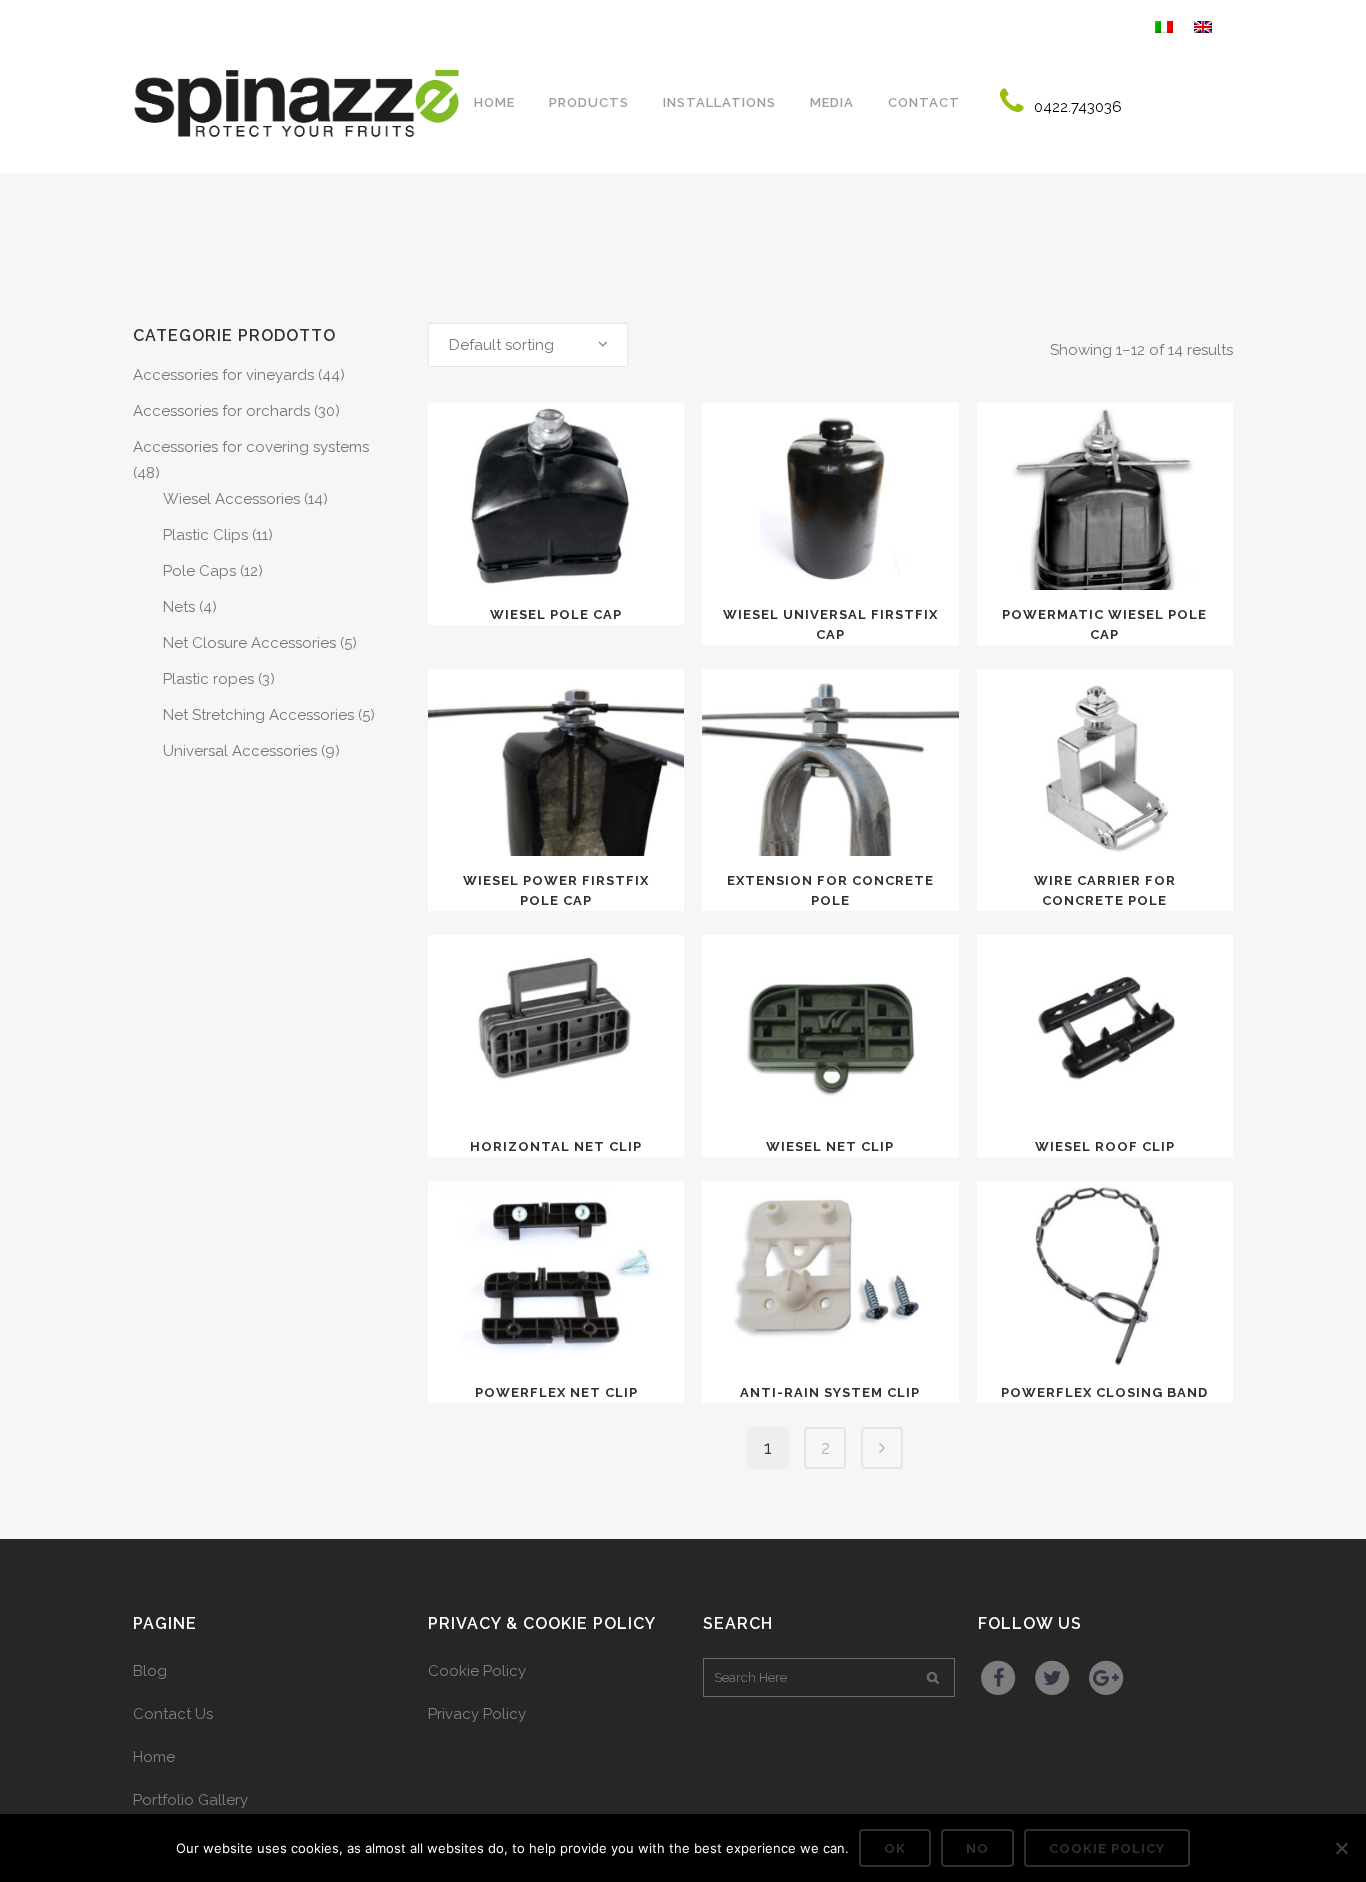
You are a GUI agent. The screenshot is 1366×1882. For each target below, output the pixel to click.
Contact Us (173, 1714)
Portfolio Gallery (190, 1800)
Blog (150, 1671)
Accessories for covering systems (251, 447)
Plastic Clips (205, 535)
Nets (179, 607)
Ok (895, 1848)
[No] (1341, 1848)
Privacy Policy (477, 1714)
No (977, 1848)
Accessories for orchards (221, 411)
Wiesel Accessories (231, 499)
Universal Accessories (240, 751)
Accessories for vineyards (223, 375)
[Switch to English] (1205, 24)
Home (154, 1757)
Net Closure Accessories (249, 643)
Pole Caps (199, 571)
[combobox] (528, 345)
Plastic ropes (208, 679)
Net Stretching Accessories (258, 715)
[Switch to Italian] (1166, 24)
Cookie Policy (477, 1671)
